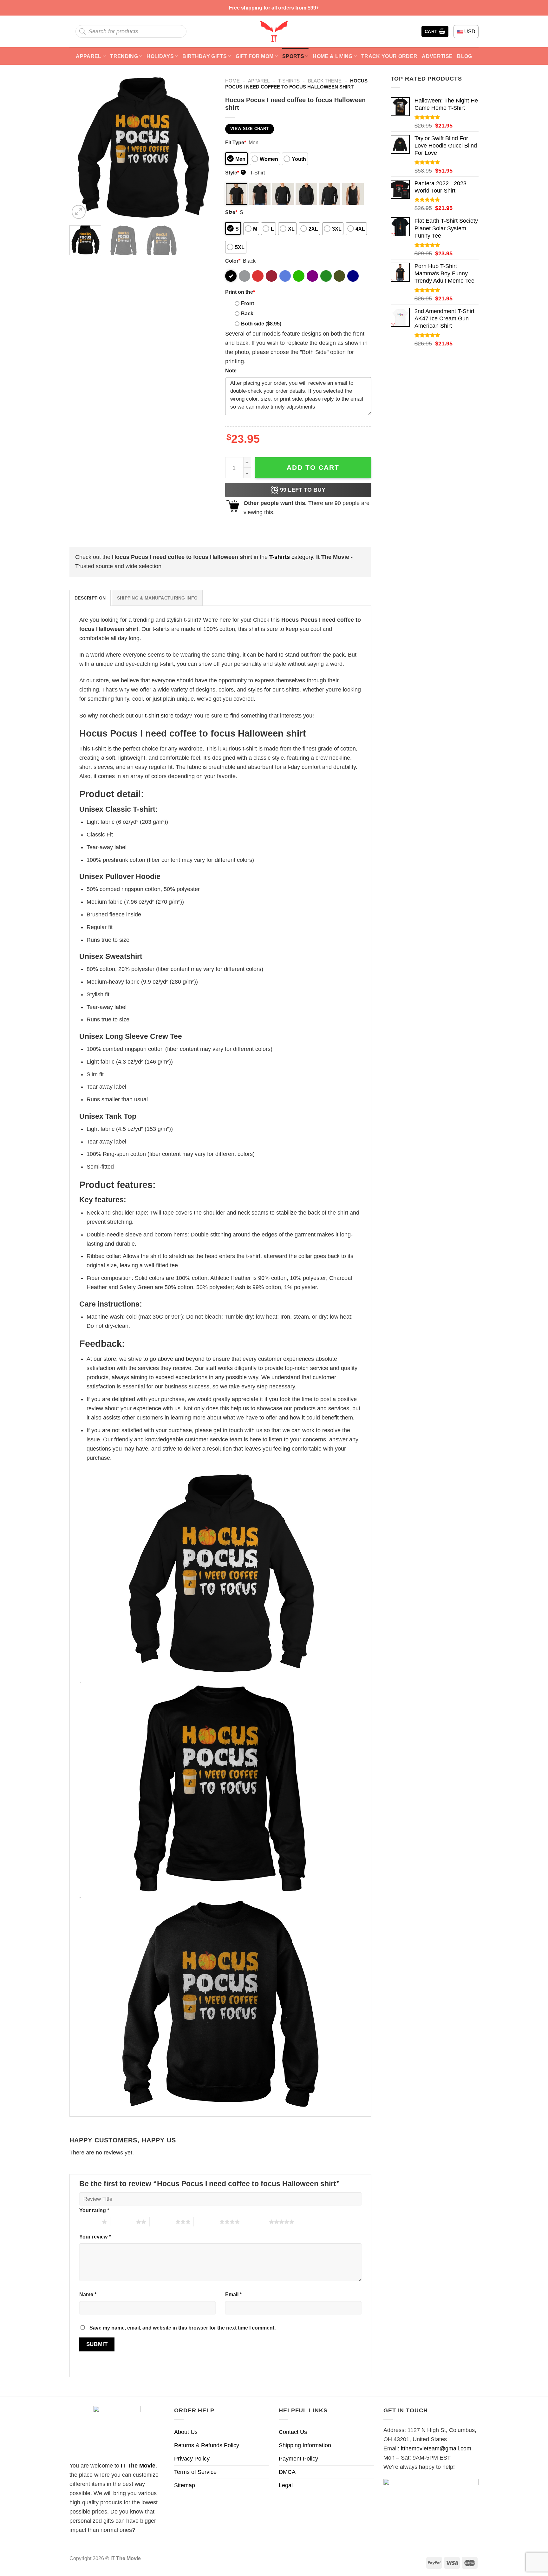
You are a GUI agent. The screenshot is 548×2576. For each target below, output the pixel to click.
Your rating (94, 2210)
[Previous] (80, 147)
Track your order (389, 56)
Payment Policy (298, 2459)
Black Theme (325, 81)
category (291, 557)
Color (233, 261)
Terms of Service (195, 2472)
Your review (95, 2237)
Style (235, 173)
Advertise (437, 56)
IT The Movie (138, 2466)
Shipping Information (305, 2445)
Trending (124, 56)
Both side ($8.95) (261, 324)
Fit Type (236, 142)
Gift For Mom (255, 56)
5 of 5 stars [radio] (256, 2222)
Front (248, 303)
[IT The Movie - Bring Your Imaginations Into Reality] (274, 31)
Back (247, 313)
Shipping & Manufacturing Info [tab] (157, 598)
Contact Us (293, 2432)
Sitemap (185, 2485)
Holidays (160, 56)
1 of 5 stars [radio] (89, 2222)
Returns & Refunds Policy (207, 2445)
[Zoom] (79, 212)
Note (231, 370)
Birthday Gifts (205, 56)
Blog (464, 56)
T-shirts (289, 81)
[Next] (205, 147)
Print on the (240, 292)
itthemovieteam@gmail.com (436, 2448)
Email (233, 2294)
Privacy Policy (192, 2459)
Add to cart (313, 467)
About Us (186, 2432)
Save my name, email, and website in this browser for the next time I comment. (183, 2328)
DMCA (287, 2472)
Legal (286, 2485)
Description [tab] (90, 598)
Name (88, 2294)
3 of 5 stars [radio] (163, 2222)
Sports (293, 56)
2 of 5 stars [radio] (123, 2222)
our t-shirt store (154, 716)
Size (231, 212)
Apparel (88, 56)
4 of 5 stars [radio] (207, 2222)
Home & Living (333, 56)
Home (232, 81)
